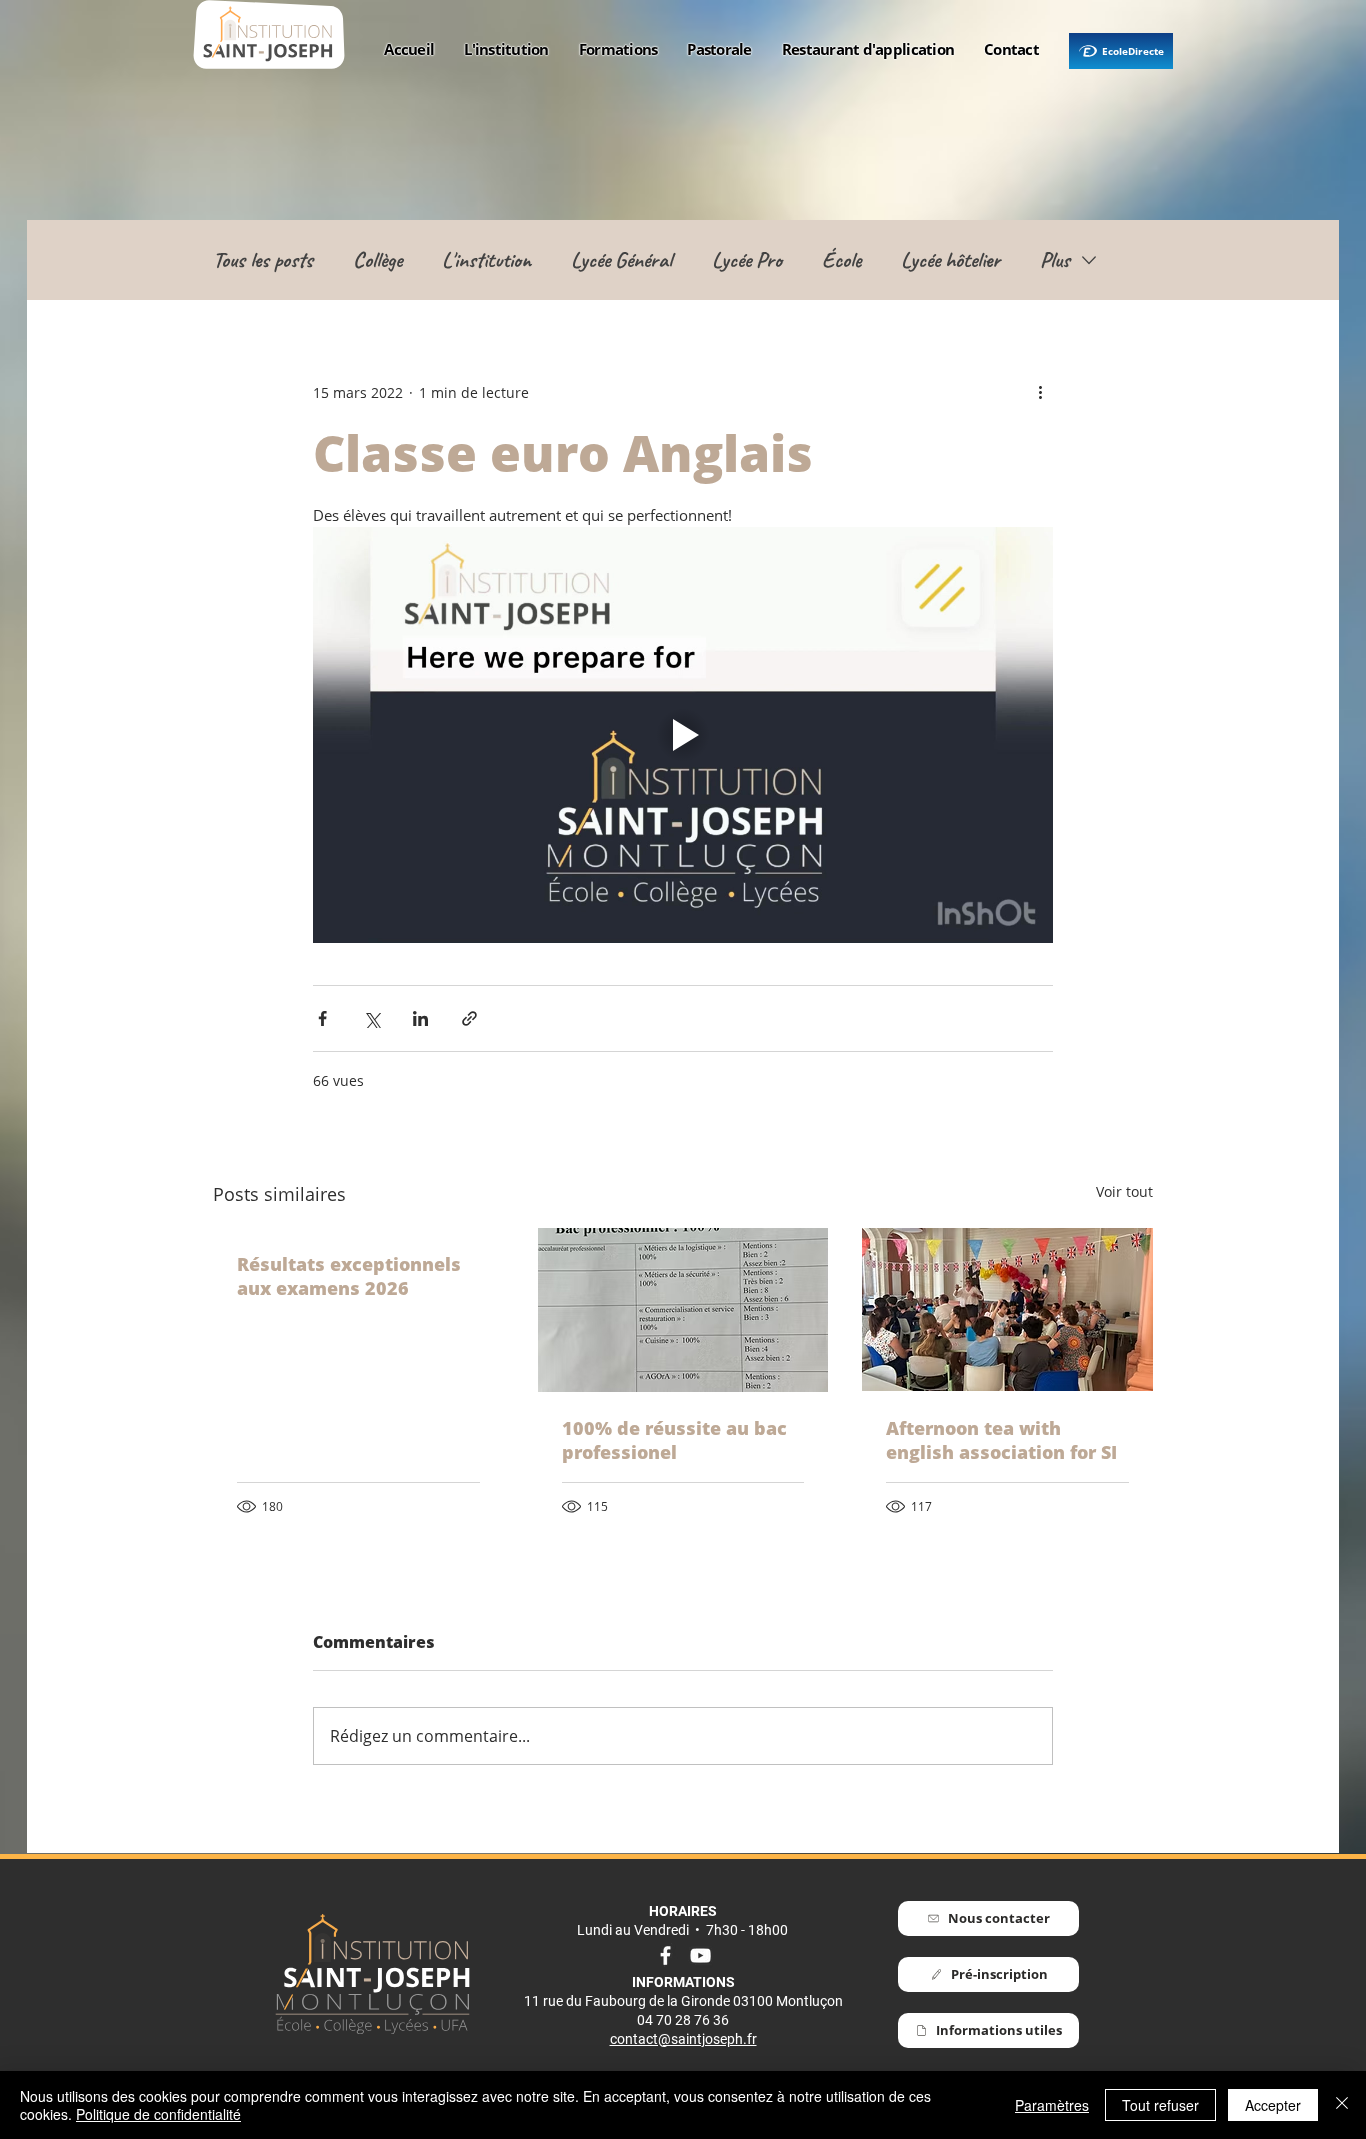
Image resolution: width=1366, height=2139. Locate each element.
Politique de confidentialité (158, 2114)
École (841, 260)
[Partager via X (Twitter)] (371, 1018)
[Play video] (683, 735)
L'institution (486, 260)
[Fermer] (1342, 2105)
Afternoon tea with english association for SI (1001, 1440)
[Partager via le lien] (469, 1018)
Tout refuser (1160, 2105)
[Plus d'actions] (1041, 392)
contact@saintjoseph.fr (683, 2039)
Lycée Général (621, 260)
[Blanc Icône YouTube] (700, 1955)
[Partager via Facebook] (322, 1018)
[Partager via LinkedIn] (420, 1018)
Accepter (1273, 2105)
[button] (618, 50)
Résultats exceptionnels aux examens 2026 (349, 1276)
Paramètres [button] (1052, 2105)
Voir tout (1124, 1191)
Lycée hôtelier (950, 260)
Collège (377, 260)
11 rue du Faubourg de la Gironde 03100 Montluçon (683, 2001)
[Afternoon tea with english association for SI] (1007, 1309)
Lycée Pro (747, 260)
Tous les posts (263, 260)
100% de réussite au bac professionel (674, 1440)
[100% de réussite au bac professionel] (683, 1310)
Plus (1055, 260)
